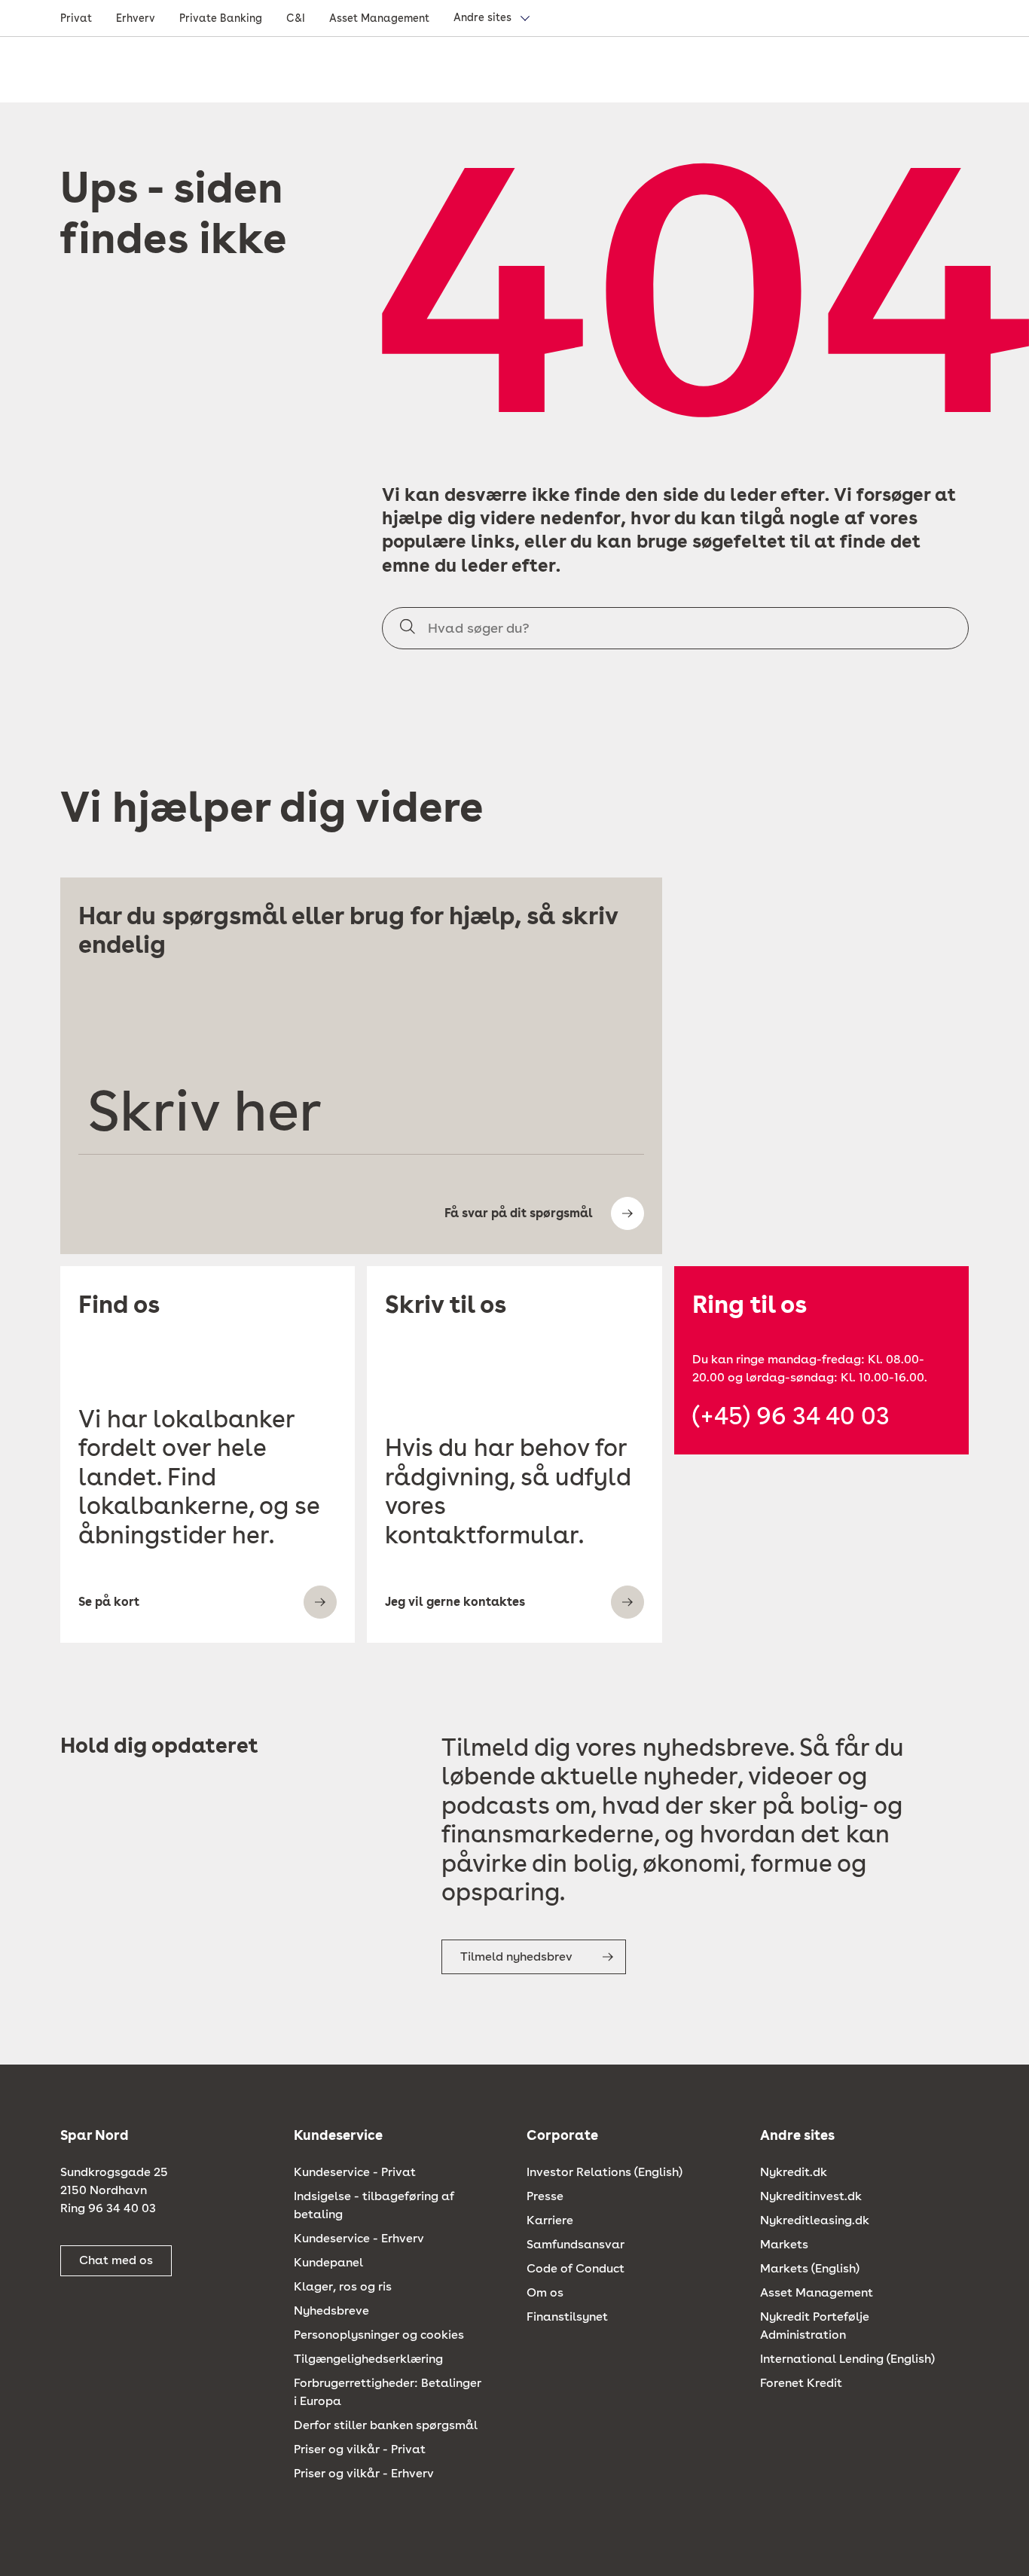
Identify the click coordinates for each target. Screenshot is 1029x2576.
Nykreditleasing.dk (815, 2220)
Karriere (550, 2220)
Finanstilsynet (567, 2317)
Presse (545, 2196)
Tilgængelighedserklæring (368, 2359)
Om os (545, 2292)
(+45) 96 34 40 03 (791, 1416)
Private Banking (221, 18)
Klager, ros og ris (343, 2286)
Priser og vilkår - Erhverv (364, 2473)
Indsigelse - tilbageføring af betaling (374, 2205)
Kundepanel (328, 2262)
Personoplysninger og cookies (379, 2335)
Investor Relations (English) (605, 2172)
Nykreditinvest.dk (811, 2196)
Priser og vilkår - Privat (360, 2449)
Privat (76, 18)
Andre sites (482, 17)
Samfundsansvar (576, 2244)
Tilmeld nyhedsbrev (516, 1956)
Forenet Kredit (801, 2383)
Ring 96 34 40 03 (108, 2208)
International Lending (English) (847, 2359)
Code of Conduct (576, 2268)
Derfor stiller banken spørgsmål (386, 2425)
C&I (296, 18)
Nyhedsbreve (331, 2310)
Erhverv (136, 18)
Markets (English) (810, 2268)
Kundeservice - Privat (355, 2172)
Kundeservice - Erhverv (359, 2238)
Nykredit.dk (794, 2172)
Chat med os (116, 2260)
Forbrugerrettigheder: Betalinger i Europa (388, 2392)
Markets (784, 2244)
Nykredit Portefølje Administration (815, 2326)
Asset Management (379, 18)
